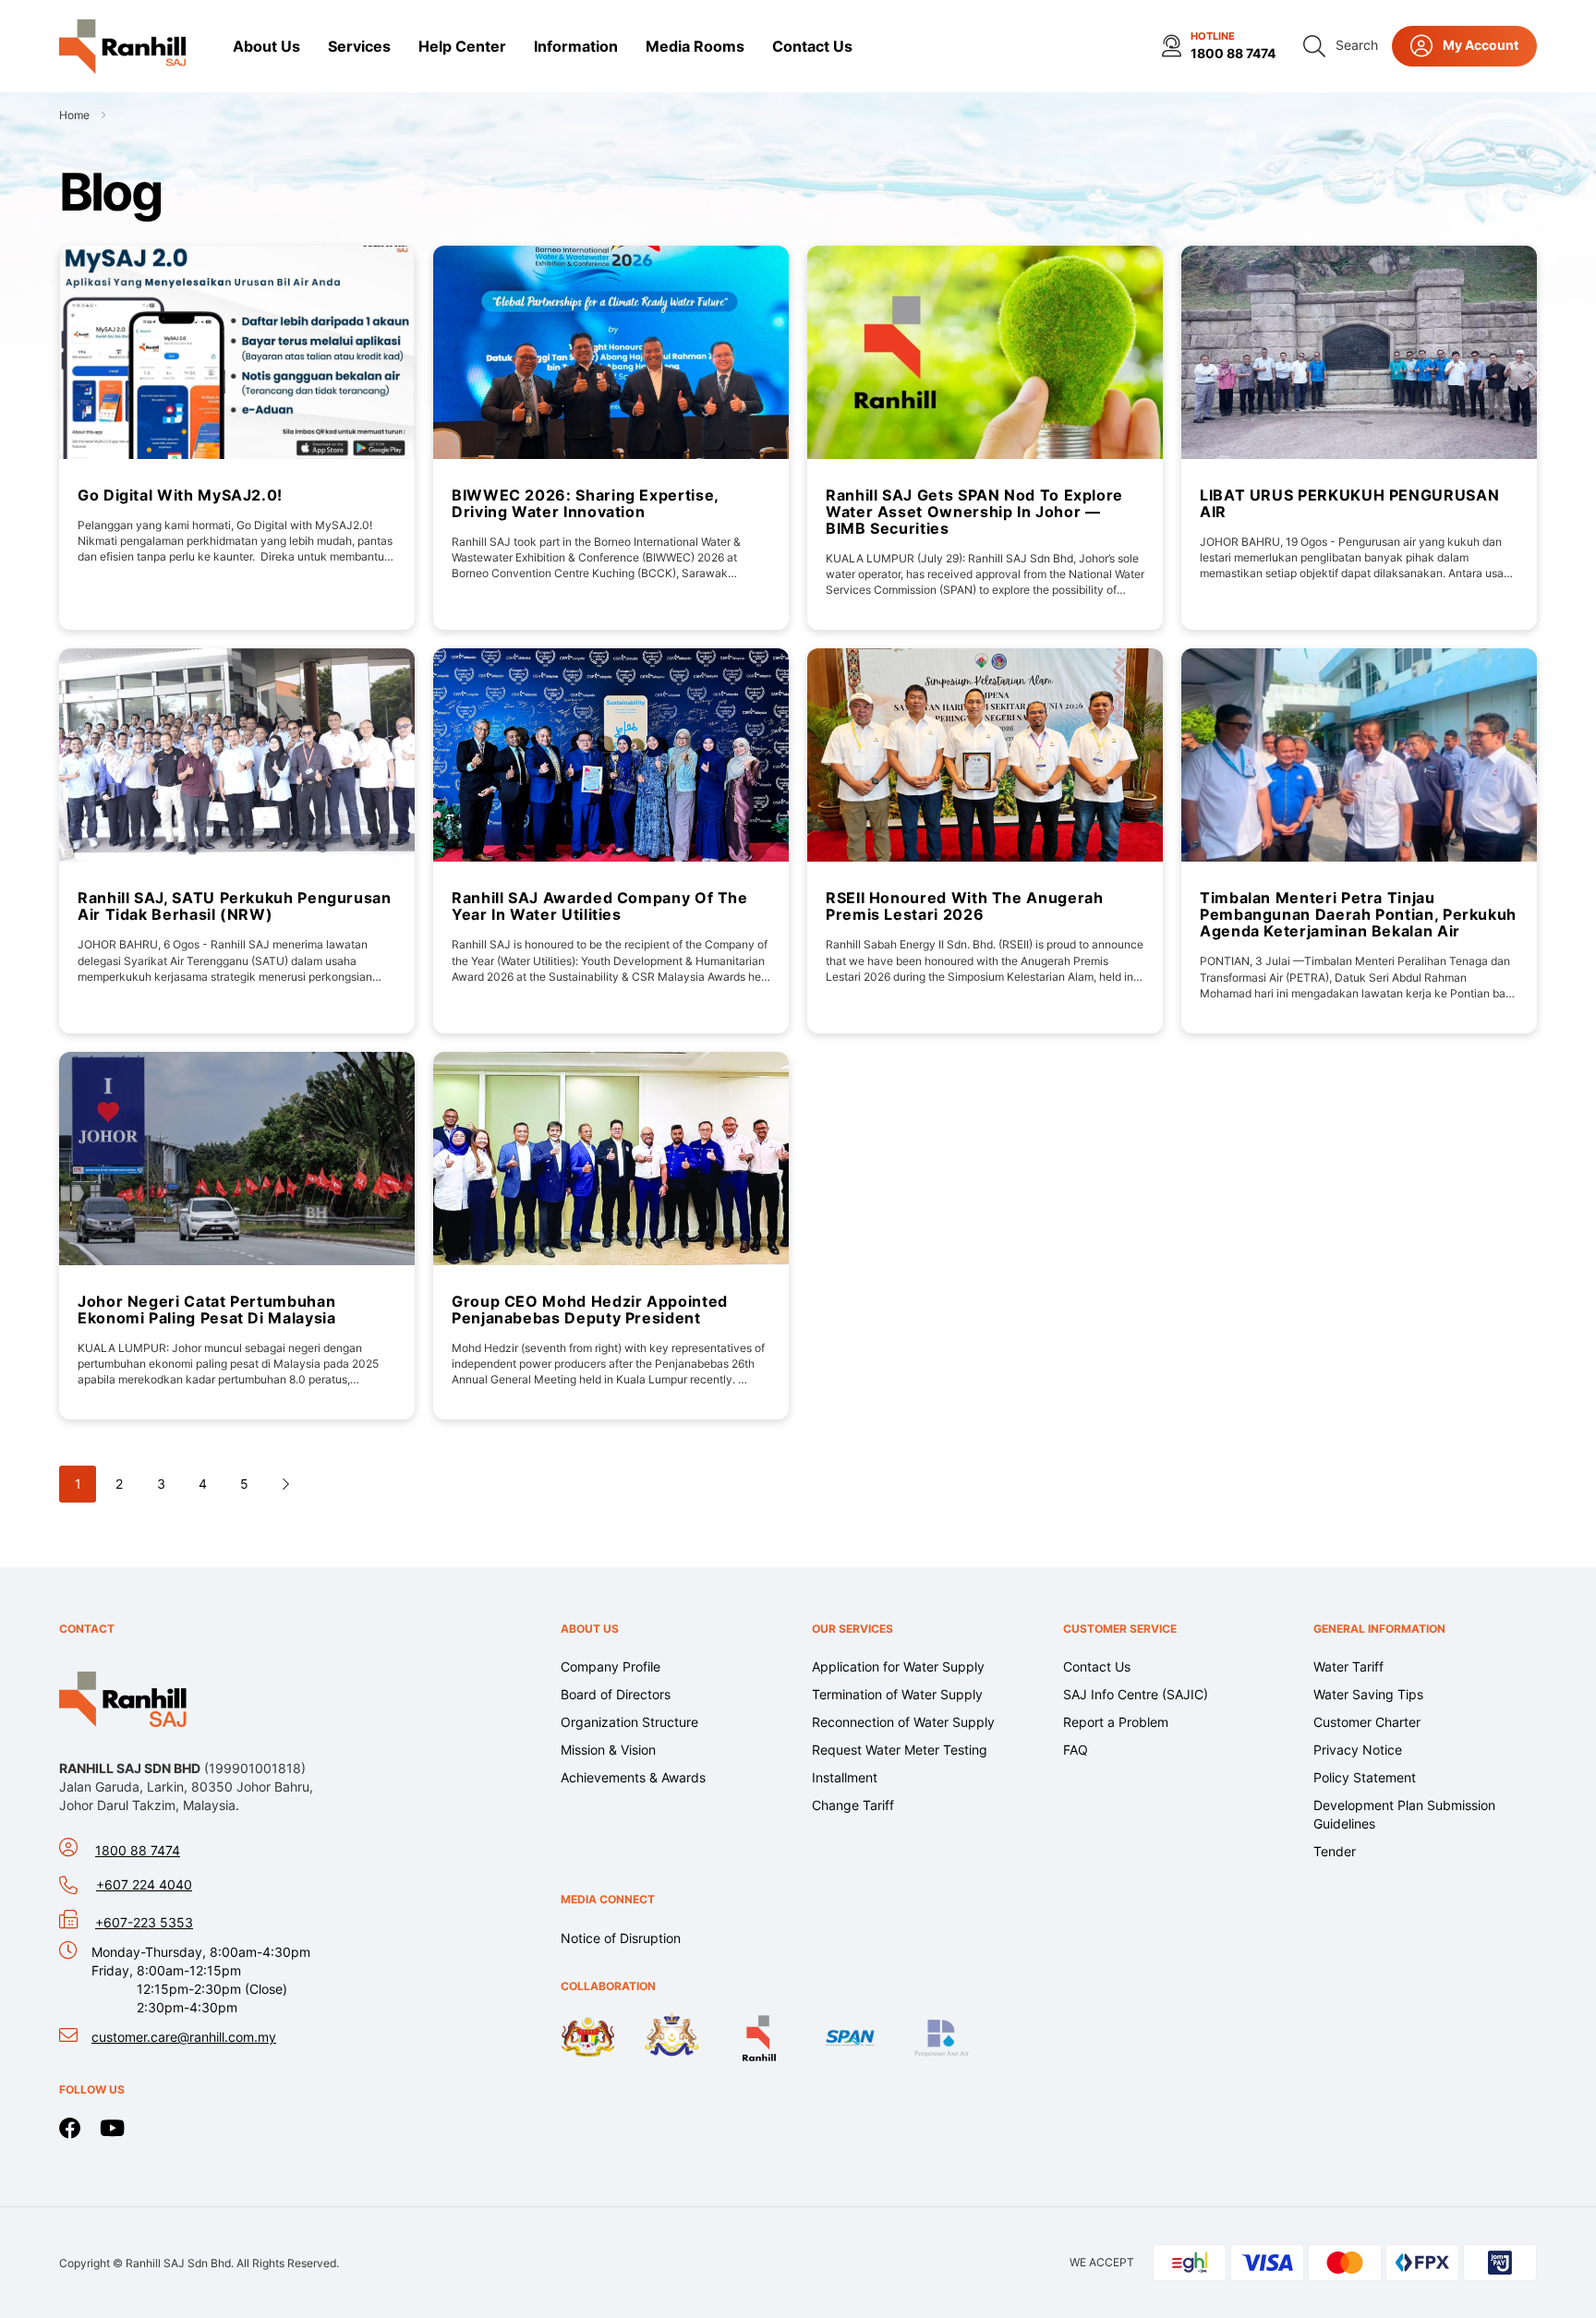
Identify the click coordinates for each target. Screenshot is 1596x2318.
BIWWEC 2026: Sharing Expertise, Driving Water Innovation (585, 503)
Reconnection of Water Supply (903, 1722)
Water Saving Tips (1368, 1694)
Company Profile (611, 1666)
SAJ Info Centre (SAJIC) (1136, 1694)
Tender (1335, 1851)
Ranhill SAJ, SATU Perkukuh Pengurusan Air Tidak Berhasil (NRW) (235, 906)
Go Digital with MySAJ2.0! (180, 495)
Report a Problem (1116, 1722)
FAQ (1076, 1750)
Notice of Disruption (621, 1938)
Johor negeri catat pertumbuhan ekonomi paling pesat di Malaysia (206, 1310)
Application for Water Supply (898, 1666)
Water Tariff (1348, 1666)
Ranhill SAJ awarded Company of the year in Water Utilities (600, 906)
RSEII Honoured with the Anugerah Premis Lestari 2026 (964, 906)
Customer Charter (1367, 1722)
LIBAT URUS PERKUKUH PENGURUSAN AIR (1349, 503)
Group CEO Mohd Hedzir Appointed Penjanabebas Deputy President (590, 1310)
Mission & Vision (608, 1750)
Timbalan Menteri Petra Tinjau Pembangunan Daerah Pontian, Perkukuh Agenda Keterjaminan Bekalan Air (1358, 914)
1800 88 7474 (1233, 53)
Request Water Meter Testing (900, 1750)
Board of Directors (616, 1694)
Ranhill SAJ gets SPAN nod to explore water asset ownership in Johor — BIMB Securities (974, 512)
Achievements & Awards (633, 1777)
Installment (845, 1777)
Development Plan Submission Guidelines (1404, 1814)
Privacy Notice (1358, 1750)
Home (76, 115)
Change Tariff (853, 1805)
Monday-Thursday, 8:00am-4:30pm (201, 1980)
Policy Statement (1365, 1777)
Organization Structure (629, 1722)
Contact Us (1097, 1666)
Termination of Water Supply (897, 1694)
